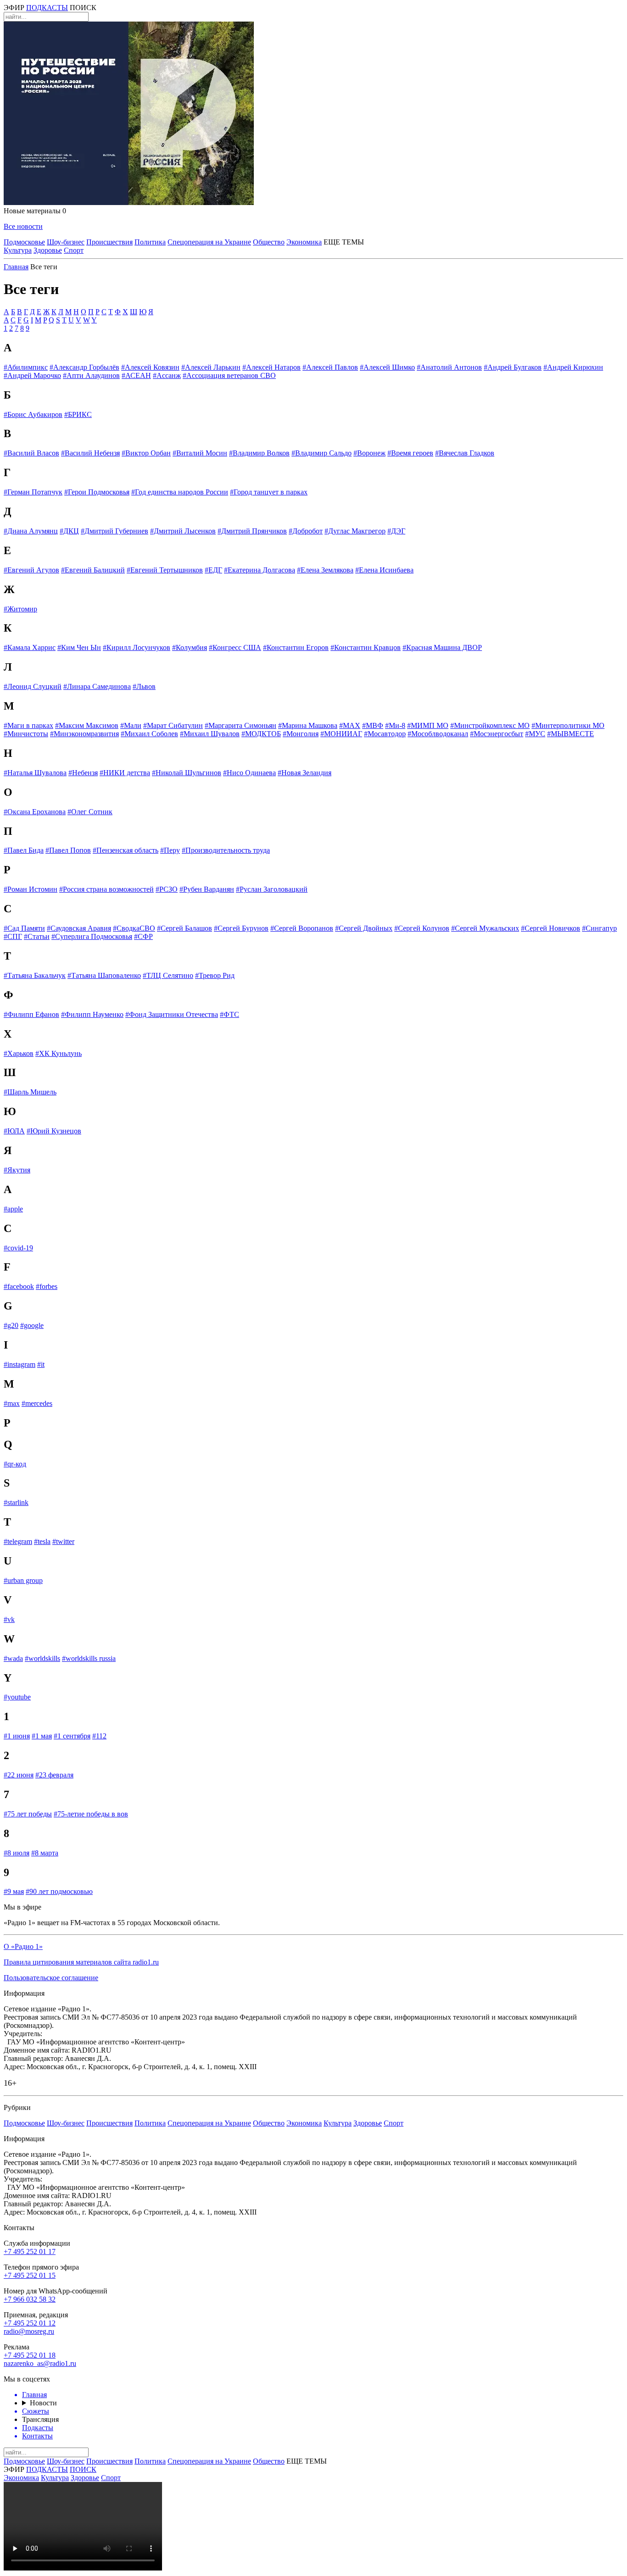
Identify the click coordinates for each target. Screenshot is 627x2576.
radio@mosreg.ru (29, 2331)
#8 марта (45, 1853)
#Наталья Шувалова (35, 773)
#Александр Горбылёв (84, 367)
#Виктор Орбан (146, 453)
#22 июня (19, 1775)
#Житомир (20, 609)
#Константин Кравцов (366, 647)
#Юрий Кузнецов (54, 1131)
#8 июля (17, 1853)
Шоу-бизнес (66, 242)
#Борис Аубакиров (33, 414)
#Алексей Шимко (387, 367)
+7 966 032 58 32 (30, 2299)
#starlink (16, 1502)
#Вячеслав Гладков (465, 453)
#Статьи (37, 936)
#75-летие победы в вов (91, 1814)
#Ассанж (167, 375)
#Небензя (83, 773)
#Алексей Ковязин (150, 367)
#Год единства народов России (180, 492)
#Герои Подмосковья (97, 492)
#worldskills (42, 1658)
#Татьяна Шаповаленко (104, 975)
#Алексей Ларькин (211, 367)
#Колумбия (190, 647)
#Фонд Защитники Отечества (172, 1014)
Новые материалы (35, 211)
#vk (9, 1619)
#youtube (17, 1697)
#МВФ (373, 725)
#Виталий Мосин (200, 453)
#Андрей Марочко (32, 375)
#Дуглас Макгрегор (355, 531)
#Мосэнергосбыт (497, 734)
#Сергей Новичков (551, 928)
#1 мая (42, 1736)
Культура (18, 250)
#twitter (63, 1541)
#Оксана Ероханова (35, 812)
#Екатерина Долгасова (260, 570)
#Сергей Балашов (185, 928)
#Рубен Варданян (207, 889)
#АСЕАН (136, 375)
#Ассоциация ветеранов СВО (229, 375)
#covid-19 (18, 1248)
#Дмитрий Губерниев (115, 531)
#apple (13, 1209)
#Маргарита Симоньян (241, 725)
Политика (150, 242)
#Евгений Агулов (31, 570)
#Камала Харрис (30, 647)
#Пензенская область (126, 850)
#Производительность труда (226, 850)
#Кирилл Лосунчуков (137, 647)
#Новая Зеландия (305, 773)
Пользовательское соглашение (51, 1978)
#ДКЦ (69, 531)
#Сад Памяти (24, 928)
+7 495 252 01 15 (30, 2275)
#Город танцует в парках (269, 492)
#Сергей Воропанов (302, 928)
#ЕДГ (213, 570)
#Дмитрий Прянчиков (252, 531)
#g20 (11, 1325)
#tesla (42, 1541)
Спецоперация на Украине (209, 242)
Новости (43, 2403)
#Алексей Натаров (272, 367)
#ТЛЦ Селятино (168, 975)
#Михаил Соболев (149, 734)
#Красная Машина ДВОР (442, 647)
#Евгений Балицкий (93, 570)
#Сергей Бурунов (241, 928)
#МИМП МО (428, 725)
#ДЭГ (396, 531)
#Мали (131, 725)
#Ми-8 (395, 725)
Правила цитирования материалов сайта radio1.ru (81, 1962)
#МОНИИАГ (341, 734)
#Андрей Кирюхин (573, 367)
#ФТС (230, 1014)
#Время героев (410, 453)
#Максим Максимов (87, 725)
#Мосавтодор (385, 734)
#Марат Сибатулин (173, 725)
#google (32, 1325)
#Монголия (301, 734)
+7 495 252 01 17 (30, 2251)
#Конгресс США (235, 647)
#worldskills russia (89, 1658)
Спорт (74, 250)
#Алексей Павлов (330, 367)
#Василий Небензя (90, 453)
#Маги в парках (28, 725)
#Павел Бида (24, 850)
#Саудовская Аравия (79, 928)
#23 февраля (54, 1775)
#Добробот (306, 531)
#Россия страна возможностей (106, 889)
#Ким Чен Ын (79, 647)
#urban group (23, 1580)
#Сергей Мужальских (485, 928)
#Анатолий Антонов (449, 367)
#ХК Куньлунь (59, 1053)
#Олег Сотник (90, 812)
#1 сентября (72, 1736)
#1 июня (17, 1736)
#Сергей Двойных (364, 928)
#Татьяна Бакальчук (35, 975)
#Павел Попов (68, 850)
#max (12, 1403)
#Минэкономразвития (84, 734)
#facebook (19, 1286)
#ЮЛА (14, 1131)
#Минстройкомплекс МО (490, 725)
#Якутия (17, 1170)
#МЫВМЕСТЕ (571, 734)
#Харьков (19, 1053)
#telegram (18, 1541)
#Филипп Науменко (92, 1014)
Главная (16, 267)
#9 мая (14, 1891)
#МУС (535, 734)
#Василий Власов (31, 453)
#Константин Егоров (296, 647)
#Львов (144, 686)
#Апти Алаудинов (91, 375)
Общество (269, 242)
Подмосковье (24, 242)
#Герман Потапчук (33, 492)
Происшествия (109, 242)
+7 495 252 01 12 (30, 2323)
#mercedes (37, 1403)
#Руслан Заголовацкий (272, 889)
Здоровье (48, 250)
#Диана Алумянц (31, 531)
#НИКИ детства (125, 773)
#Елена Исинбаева (384, 570)
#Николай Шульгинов (187, 773)
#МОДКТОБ (261, 734)
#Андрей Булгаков (513, 367)
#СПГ (13, 936)
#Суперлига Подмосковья (92, 936)
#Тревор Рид (215, 975)
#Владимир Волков (259, 453)
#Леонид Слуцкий (33, 686)
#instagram (20, 1364)
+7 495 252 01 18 (30, 2355)
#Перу (170, 850)
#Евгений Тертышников (165, 570)
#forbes (47, 1286)
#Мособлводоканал (438, 734)
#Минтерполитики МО (568, 725)
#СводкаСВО (134, 928)
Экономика (304, 242)
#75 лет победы (28, 1814)
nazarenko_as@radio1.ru (40, 2363)
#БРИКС (78, 414)
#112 (99, 1736)
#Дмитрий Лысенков (183, 531)
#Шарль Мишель (30, 1092)
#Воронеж (369, 453)
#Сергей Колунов (422, 928)
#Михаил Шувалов (210, 734)
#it (41, 1364)
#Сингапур (599, 928)
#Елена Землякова (325, 570)
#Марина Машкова (308, 725)
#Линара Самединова (97, 686)
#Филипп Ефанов (31, 1014)
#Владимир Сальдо (322, 453)
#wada (13, 1658)
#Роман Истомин (31, 889)
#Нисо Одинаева (249, 773)
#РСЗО (167, 889)
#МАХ (350, 725)
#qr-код (15, 1464)
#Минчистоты (26, 734)
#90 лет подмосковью (59, 1891)
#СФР (143, 936)
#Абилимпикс (26, 367)
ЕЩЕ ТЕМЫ (344, 242)
